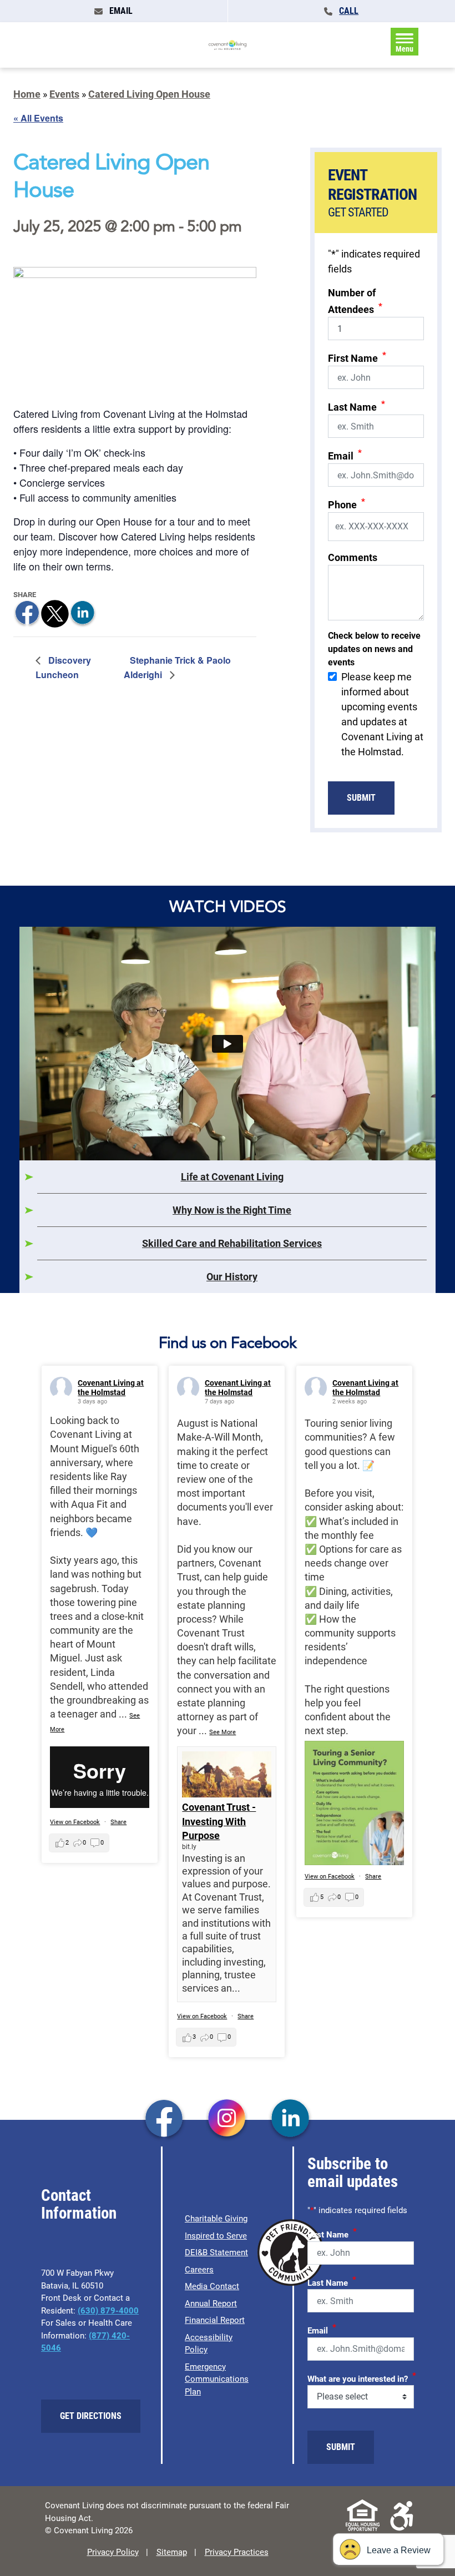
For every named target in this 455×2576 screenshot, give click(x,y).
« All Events (38, 118)
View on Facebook (75, 1822)
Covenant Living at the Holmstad (111, 1388)
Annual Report (211, 2304)
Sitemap (172, 2552)
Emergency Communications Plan (217, 2379)
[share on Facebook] (27, 613)
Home (27, 94)
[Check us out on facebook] (164, 2119)
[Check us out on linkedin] (290, 2119)
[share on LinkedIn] (83, 613)
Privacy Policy (113, 2552)
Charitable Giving (216, 2219)
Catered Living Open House (149, 94)
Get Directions (91, 2416)
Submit (361, 798)
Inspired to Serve (216, 2236)
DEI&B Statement (216, 2252)
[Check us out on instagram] (227, 2119)
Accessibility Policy (209, 2344)
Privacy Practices (237, 2552)
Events (64, 94)
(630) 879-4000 (108, 2311)
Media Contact (212, 2286)
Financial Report (215, 2320)
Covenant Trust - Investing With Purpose (219, 1821)
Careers (199, 2270)
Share (118, 1822)
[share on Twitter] (55, 613)
